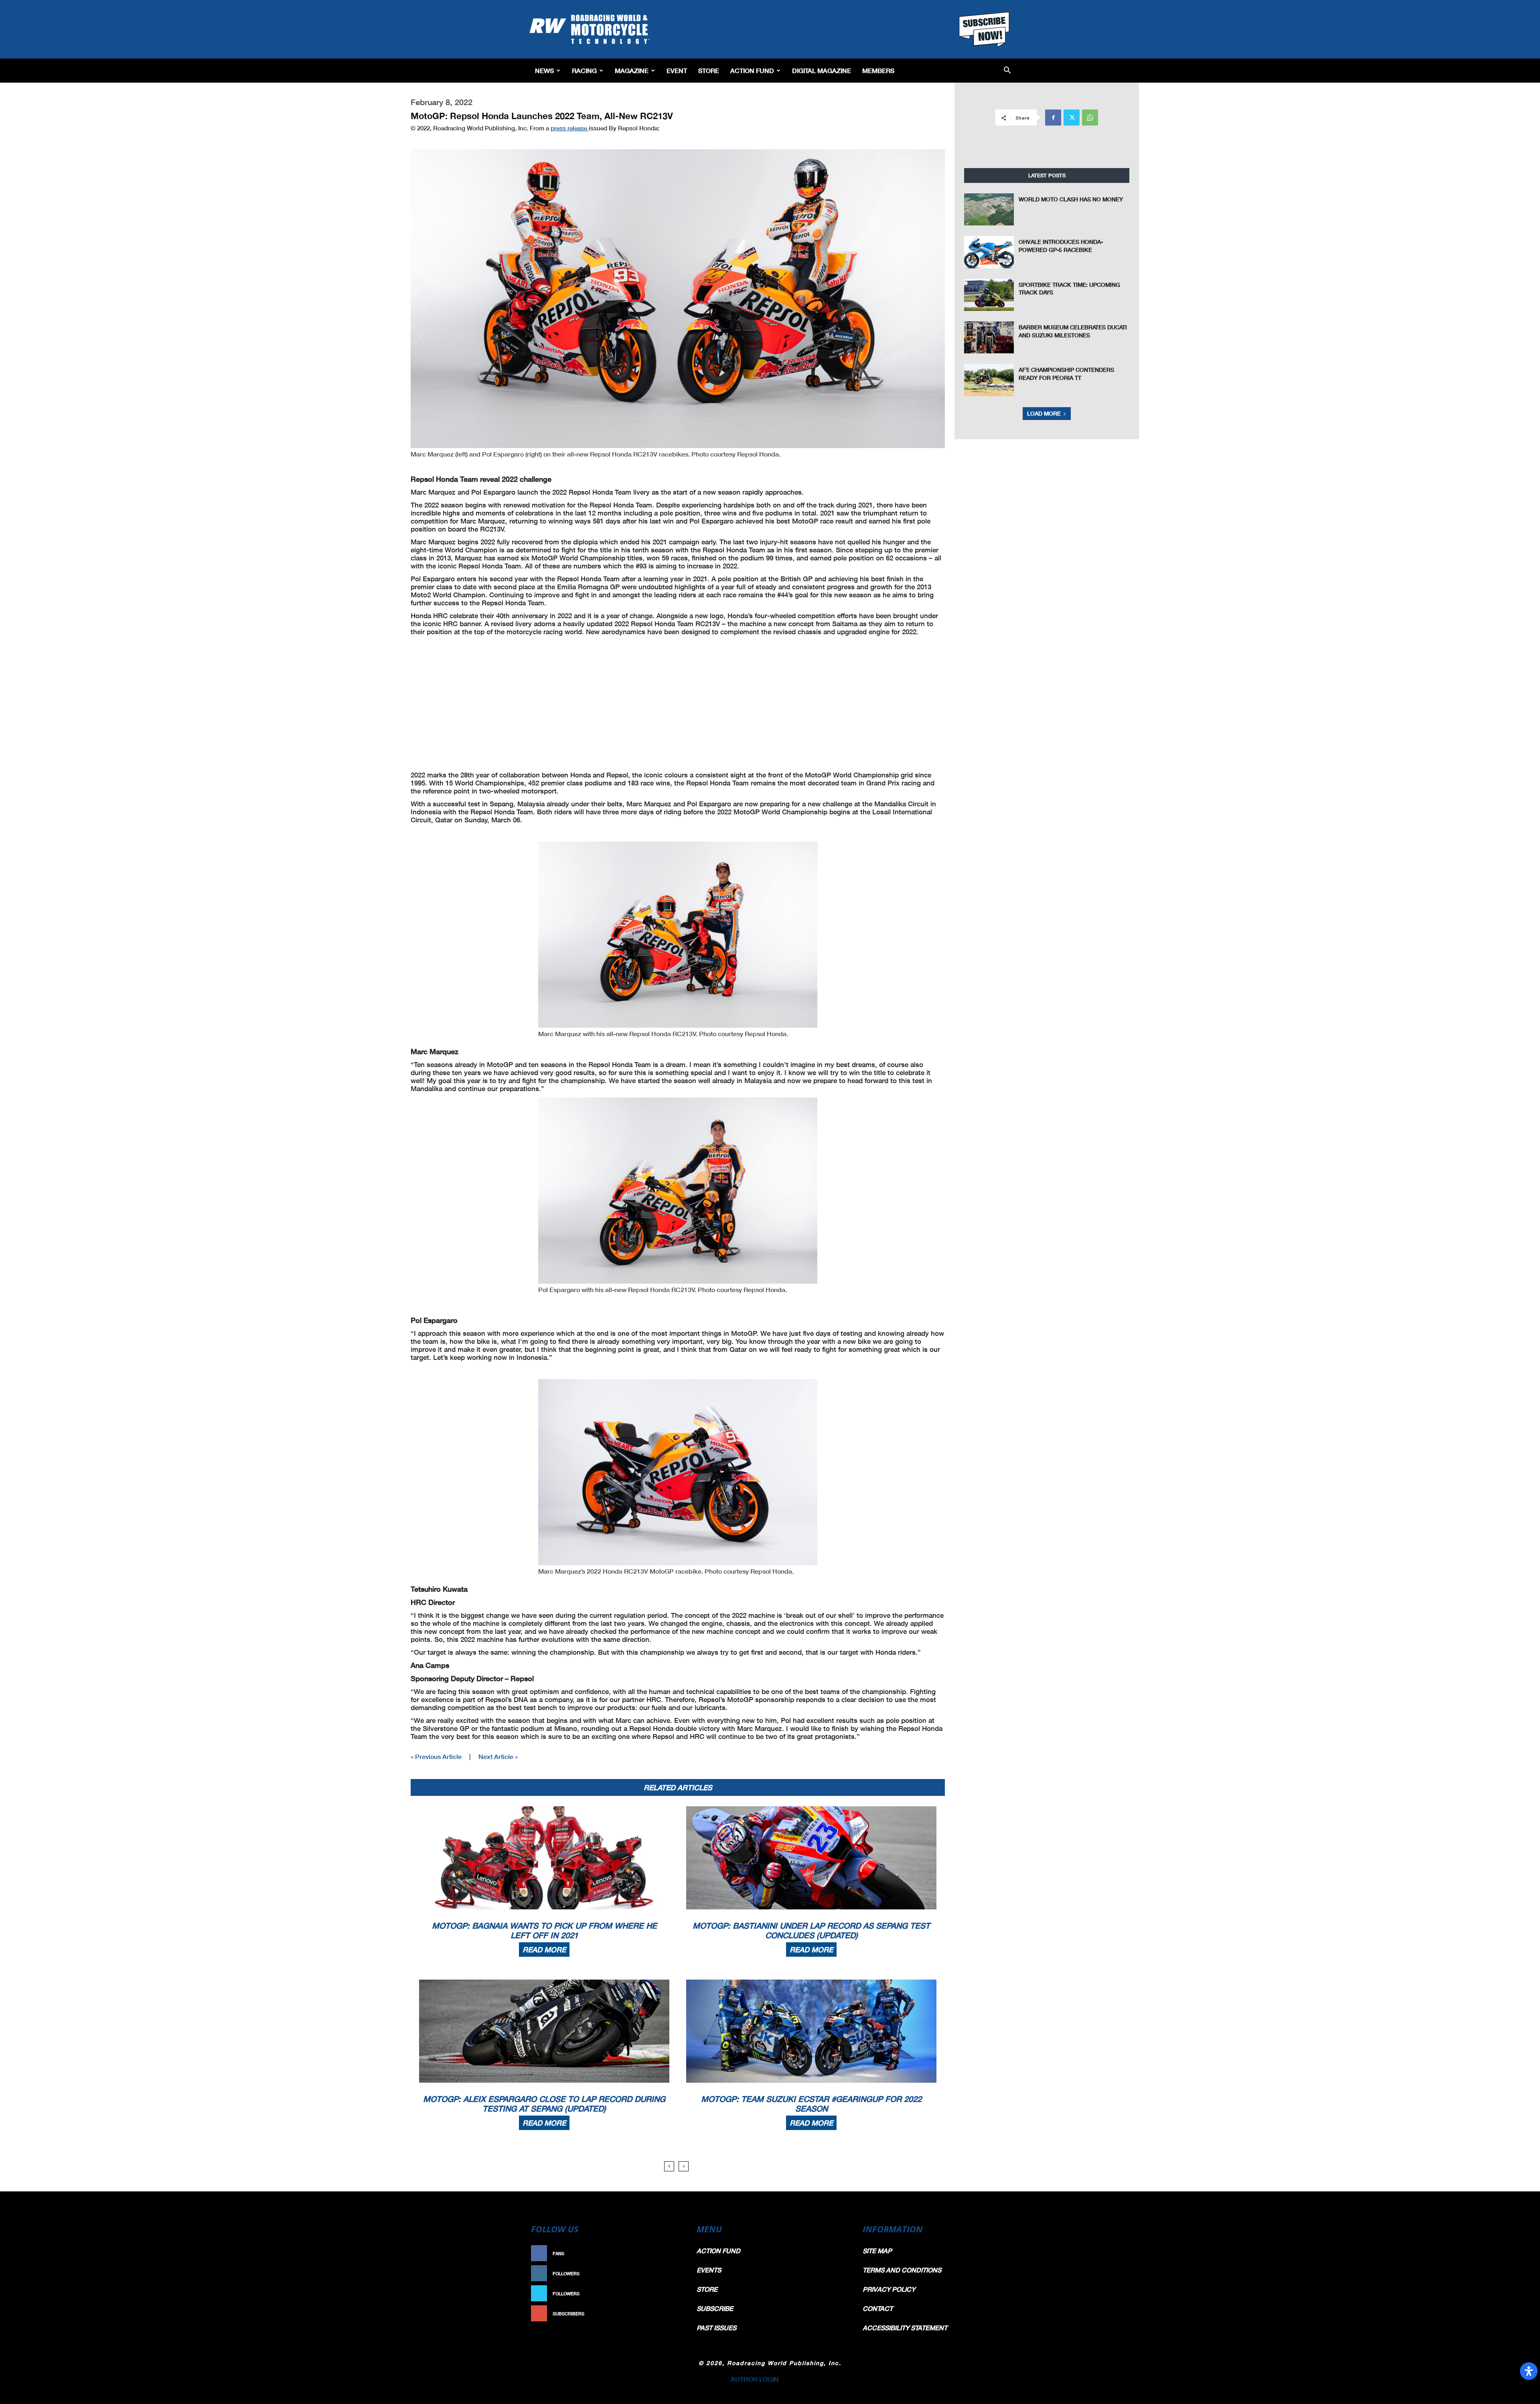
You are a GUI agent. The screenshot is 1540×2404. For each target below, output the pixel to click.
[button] (1007, 71)
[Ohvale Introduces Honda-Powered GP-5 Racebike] (989, 252)
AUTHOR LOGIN (755, 2379)
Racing (584, 70)
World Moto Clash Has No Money (1071, 199)
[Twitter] (1072, 118)
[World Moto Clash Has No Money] (989, 209)
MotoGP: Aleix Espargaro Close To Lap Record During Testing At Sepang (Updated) (544, 2104)
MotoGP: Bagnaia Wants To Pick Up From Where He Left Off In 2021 (544, 1930)
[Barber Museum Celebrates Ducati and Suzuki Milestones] (989, 337)
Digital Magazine (822, 70)
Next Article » (498, 1756)
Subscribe (665, 2314)
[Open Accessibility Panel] (1529, 2371)
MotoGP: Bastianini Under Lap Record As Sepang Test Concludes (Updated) (811, 1930)
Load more (1044, 413)
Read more (544, 1950)
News (544, 70)
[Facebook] (1053, 118)
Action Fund (752, 70)
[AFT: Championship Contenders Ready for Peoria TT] (989, 380)
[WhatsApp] (1090, 118)
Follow (668, 2273)
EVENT (677, 70)
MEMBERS (878, 70)
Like (673, 2253)
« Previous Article (436, 1756)
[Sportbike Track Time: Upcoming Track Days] (989, 295)
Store (709, 70)
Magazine (632, 70)
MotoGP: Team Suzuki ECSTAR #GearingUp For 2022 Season (811, 2104)
